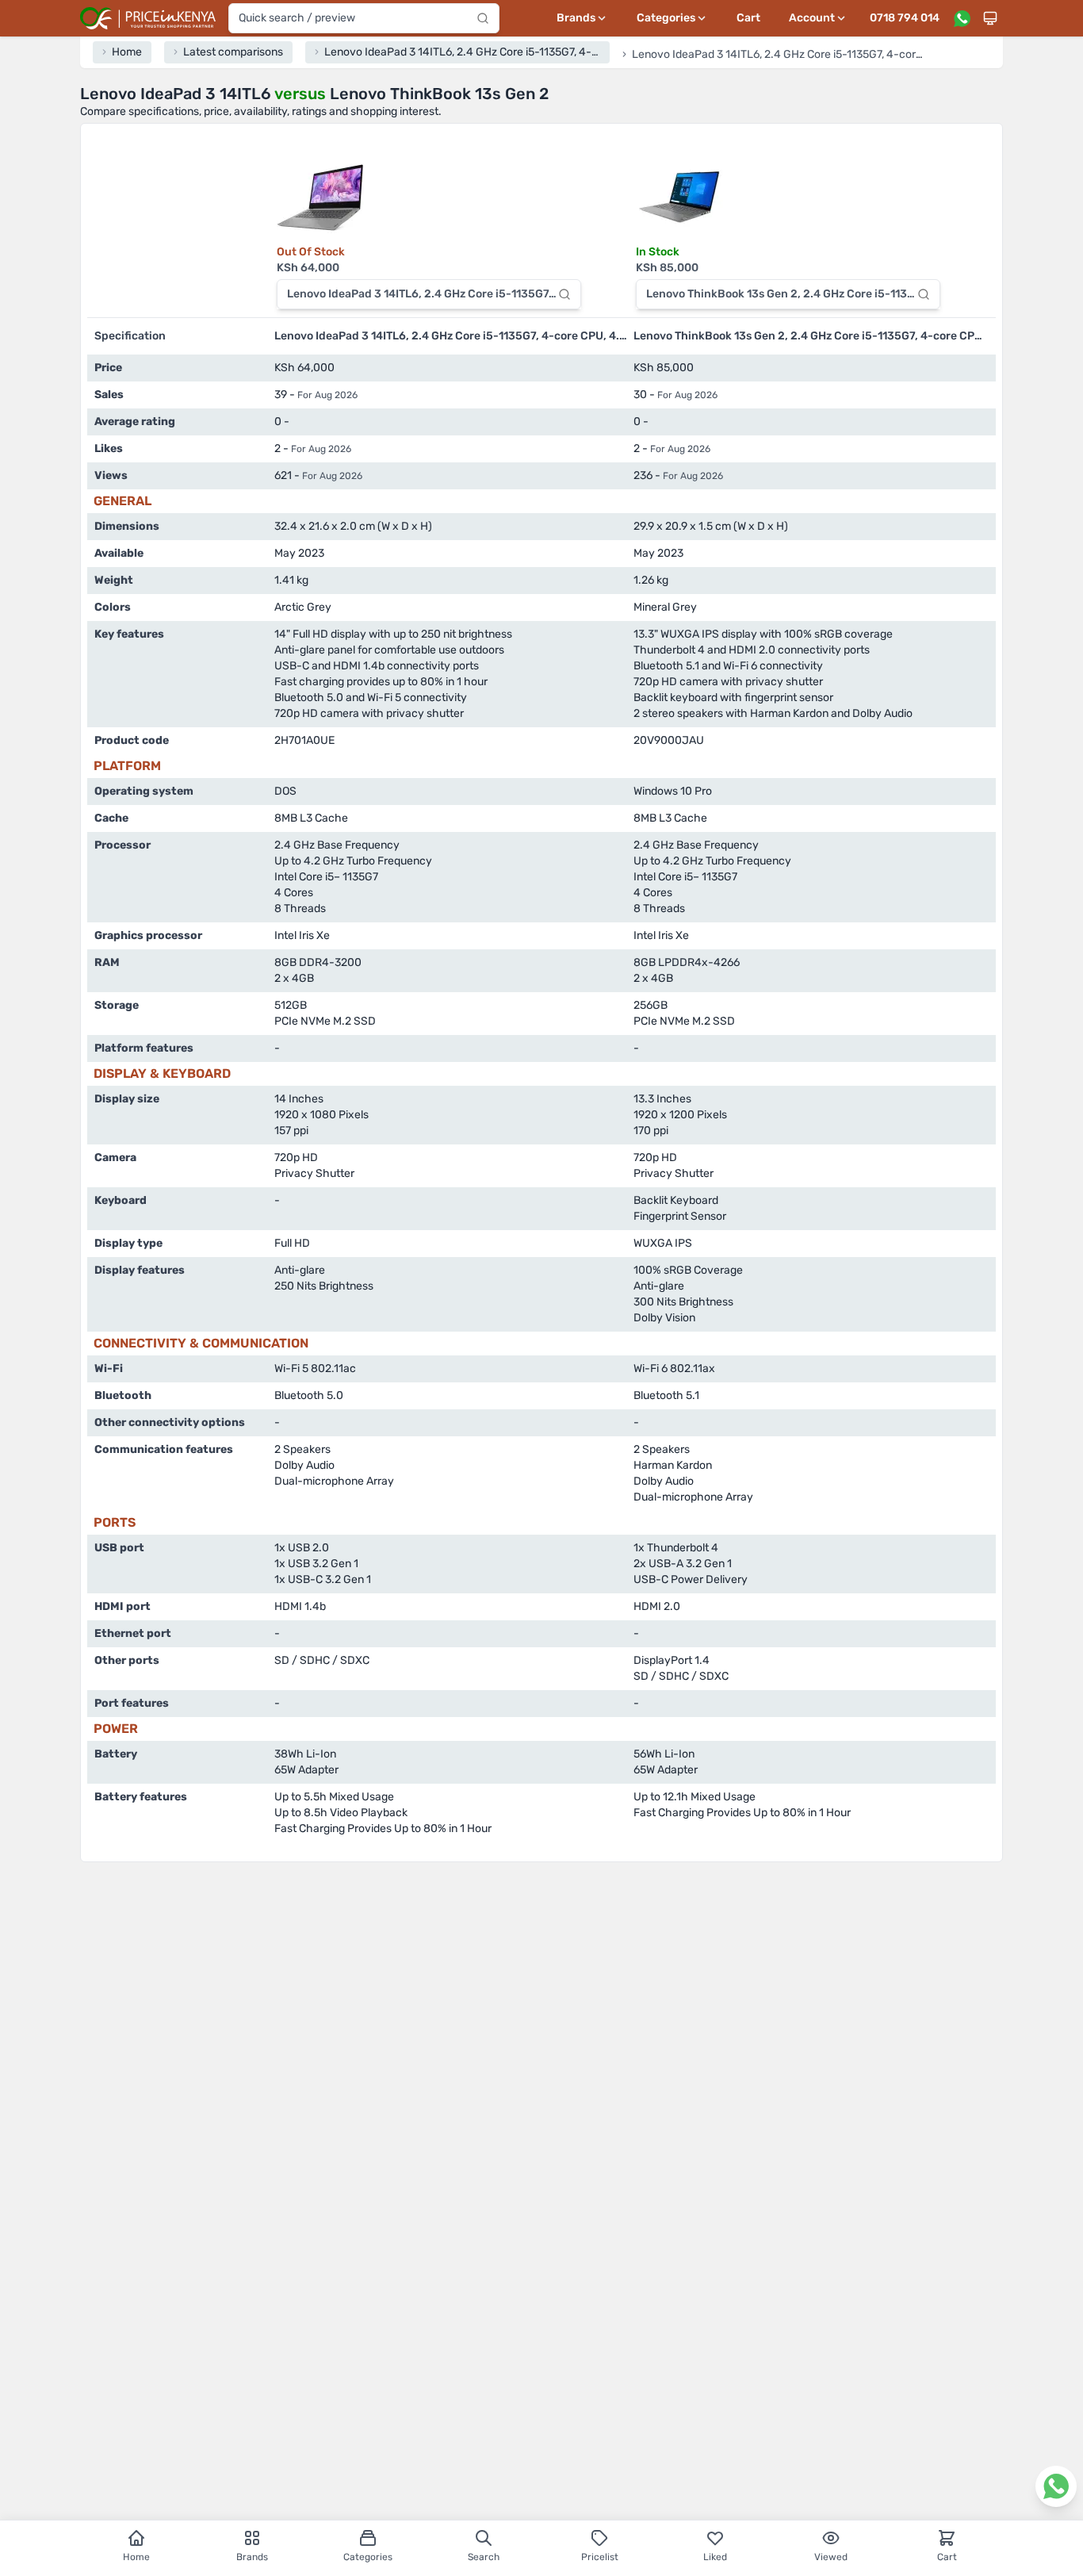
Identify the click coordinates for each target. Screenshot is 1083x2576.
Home (136, 2557)
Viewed (831, 2557)
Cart (748, 18)
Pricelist (600, 2557)
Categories (368, 2557)
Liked (715, 2557)
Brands (252, 2557)
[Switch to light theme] (990, 18)
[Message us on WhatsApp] (962, 18)
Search (484, 2557)
